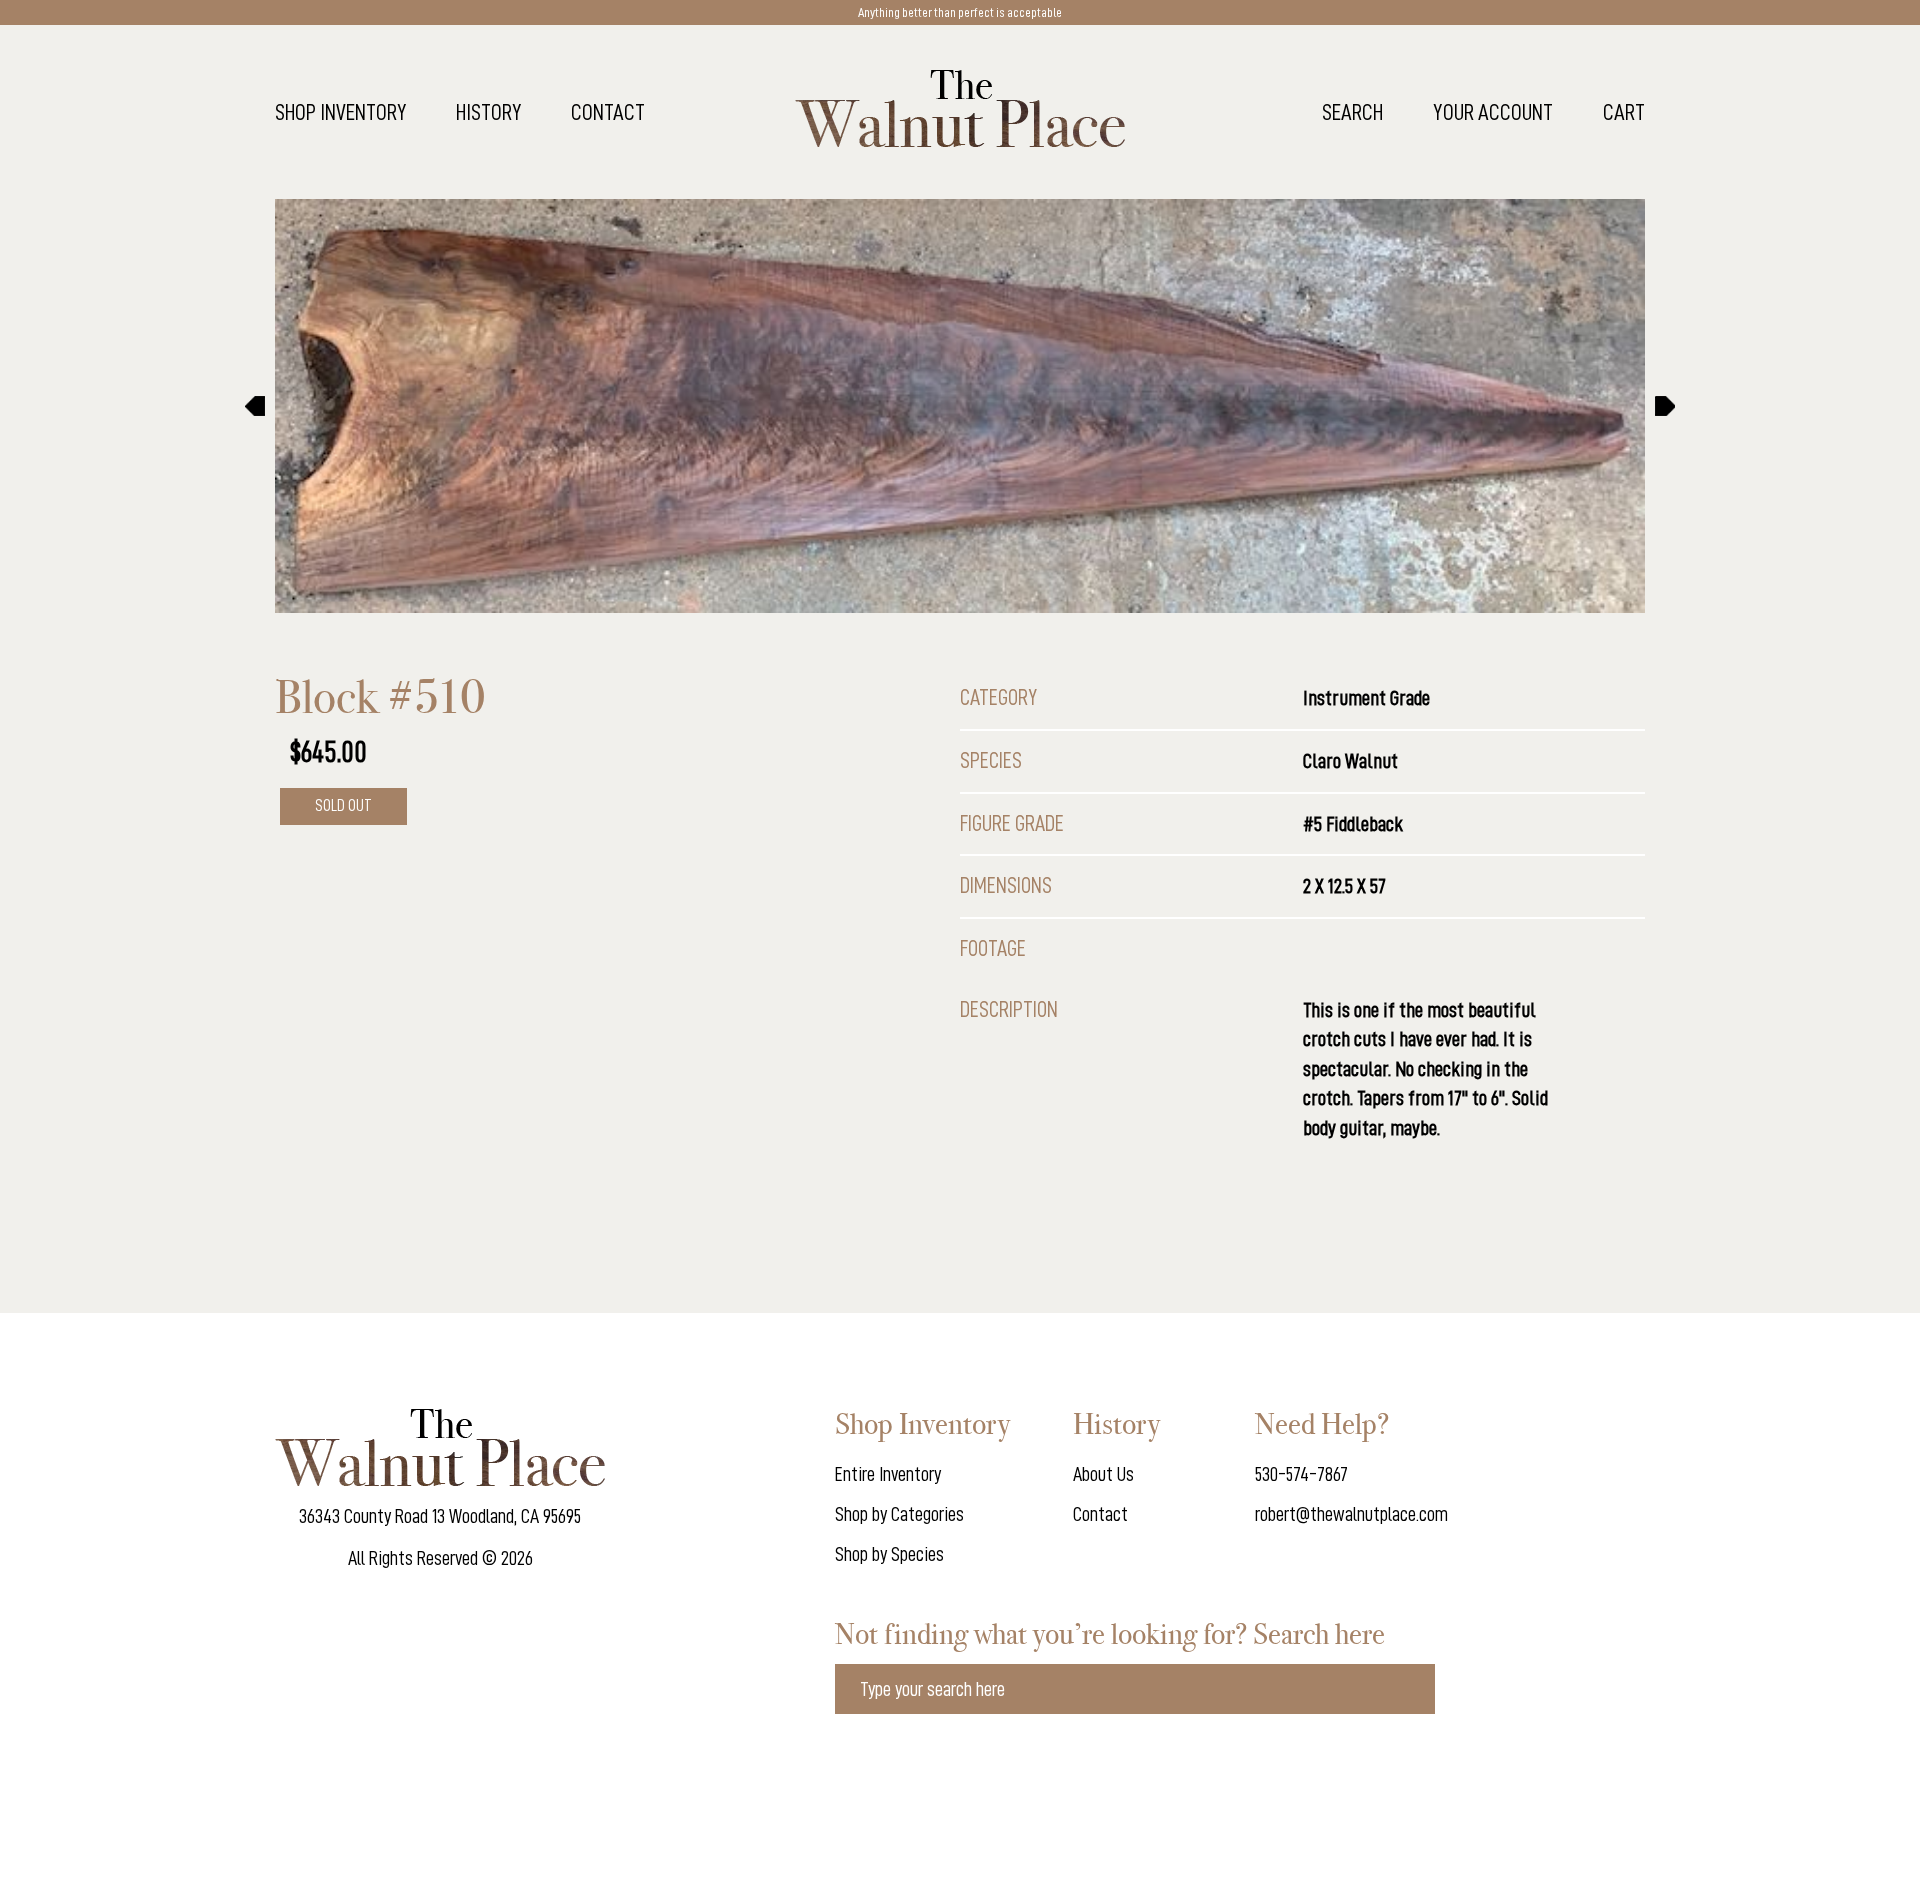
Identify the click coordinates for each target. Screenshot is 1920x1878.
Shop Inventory (340, 112)
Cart (1624, 112)
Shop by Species (889, 1554)
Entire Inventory (888, 1474)
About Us (1103, 1474)
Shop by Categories (899, 1514)
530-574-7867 (1301, 1474)
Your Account (1493, 112)
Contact (608, 112)
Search (1352, 112)
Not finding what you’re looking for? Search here (1110, 1634)
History (488, 112)
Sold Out (343, 806)
